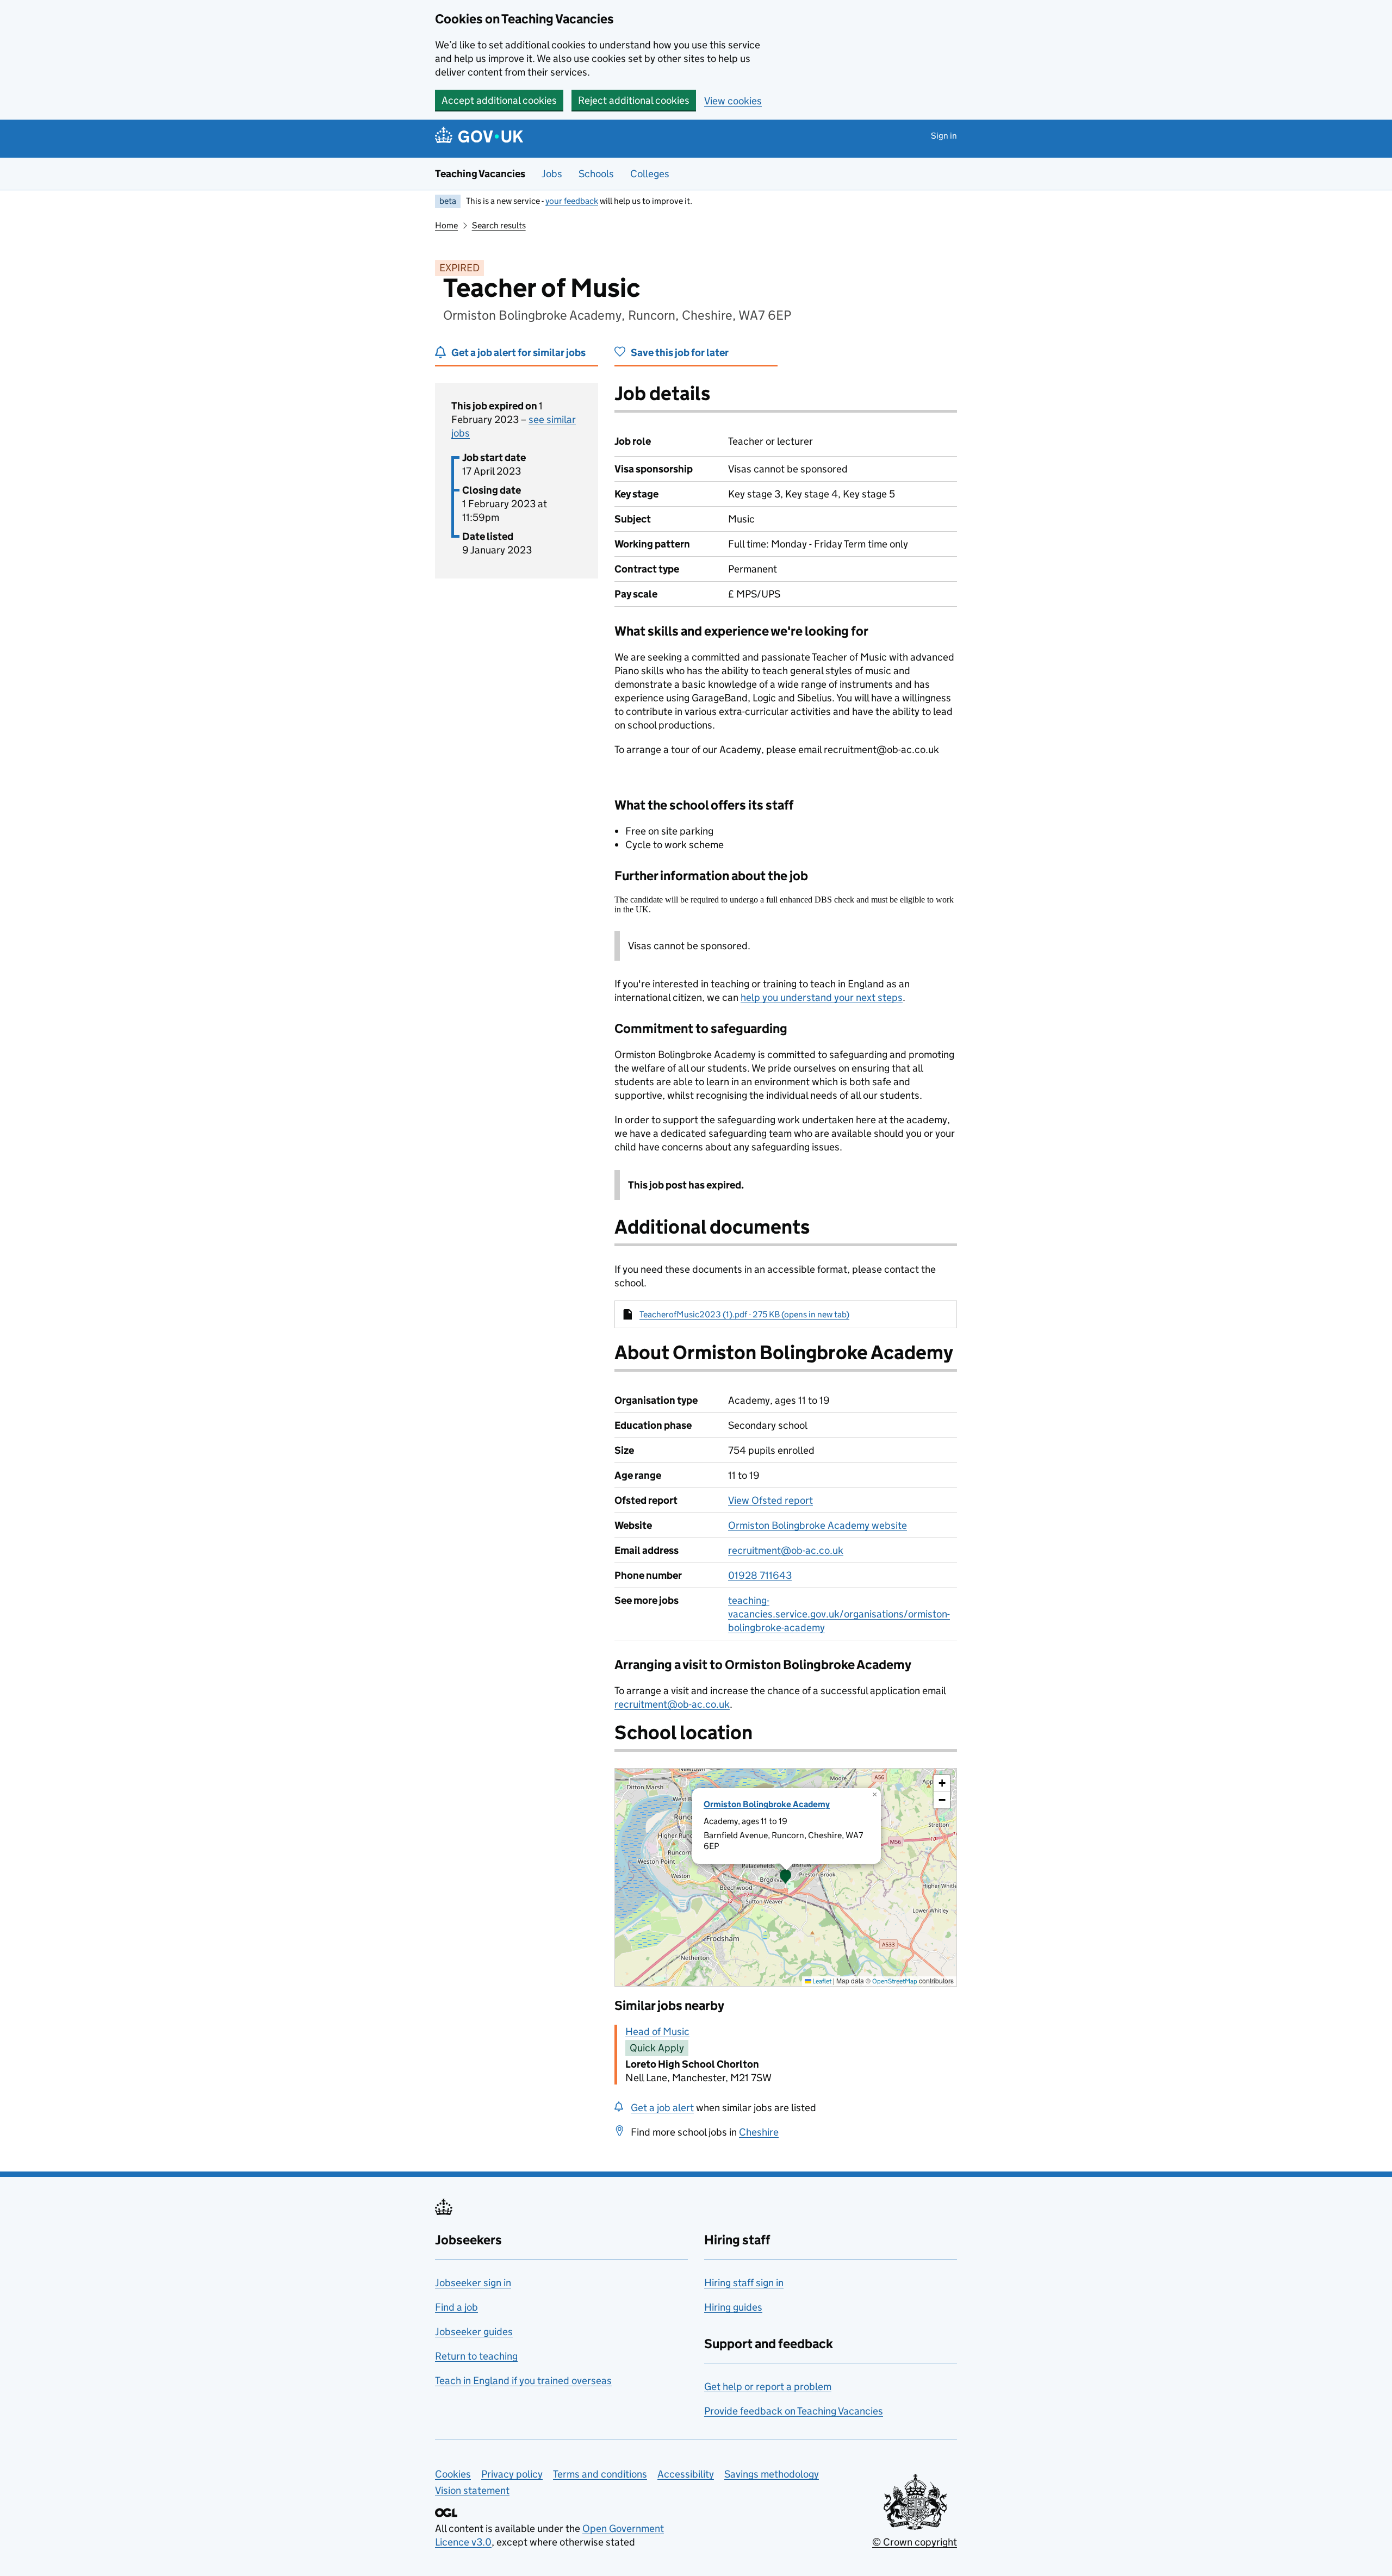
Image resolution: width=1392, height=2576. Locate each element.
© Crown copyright (915, 2542)
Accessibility (686, 2474)
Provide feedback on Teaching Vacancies (794, 2411)
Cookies (453, 2474)
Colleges (650, 174)
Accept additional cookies (499, 100)
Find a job (456, 2307)
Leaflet (821, 1981)
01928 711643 (760, 1575)
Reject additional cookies (634, 100)
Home (446, 225)
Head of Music (657, 2031)
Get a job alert (662, 2108)
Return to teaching (476, 2356)
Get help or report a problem (768, 2387)
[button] (786, 1877)
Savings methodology (772, 2474)
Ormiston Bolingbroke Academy (767, 1804)
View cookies (733, 101)
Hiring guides (733, 2307)
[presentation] (786, 1877)
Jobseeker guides (474, 2332)
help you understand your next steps (822, 997)
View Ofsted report (770, 1500)
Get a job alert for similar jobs (518, 353)
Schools (596, 174)
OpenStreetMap (895, 1981)
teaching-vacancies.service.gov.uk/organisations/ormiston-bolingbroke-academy (839, 1614)
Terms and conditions (600, 2474)
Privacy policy (512, 2474)
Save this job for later (680, 353)
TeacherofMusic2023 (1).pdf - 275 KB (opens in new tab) (744, 1314)
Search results (499, 225)
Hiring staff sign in (744, 2283)
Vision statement (472, 2490)
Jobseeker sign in (473, 2283)
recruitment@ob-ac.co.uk (786, 1550)
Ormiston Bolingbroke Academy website (818, 1525)
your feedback (572, 201)
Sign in (944, 136)
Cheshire (759, 2132)
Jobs (552, 174)
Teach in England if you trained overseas (523, 2381)
